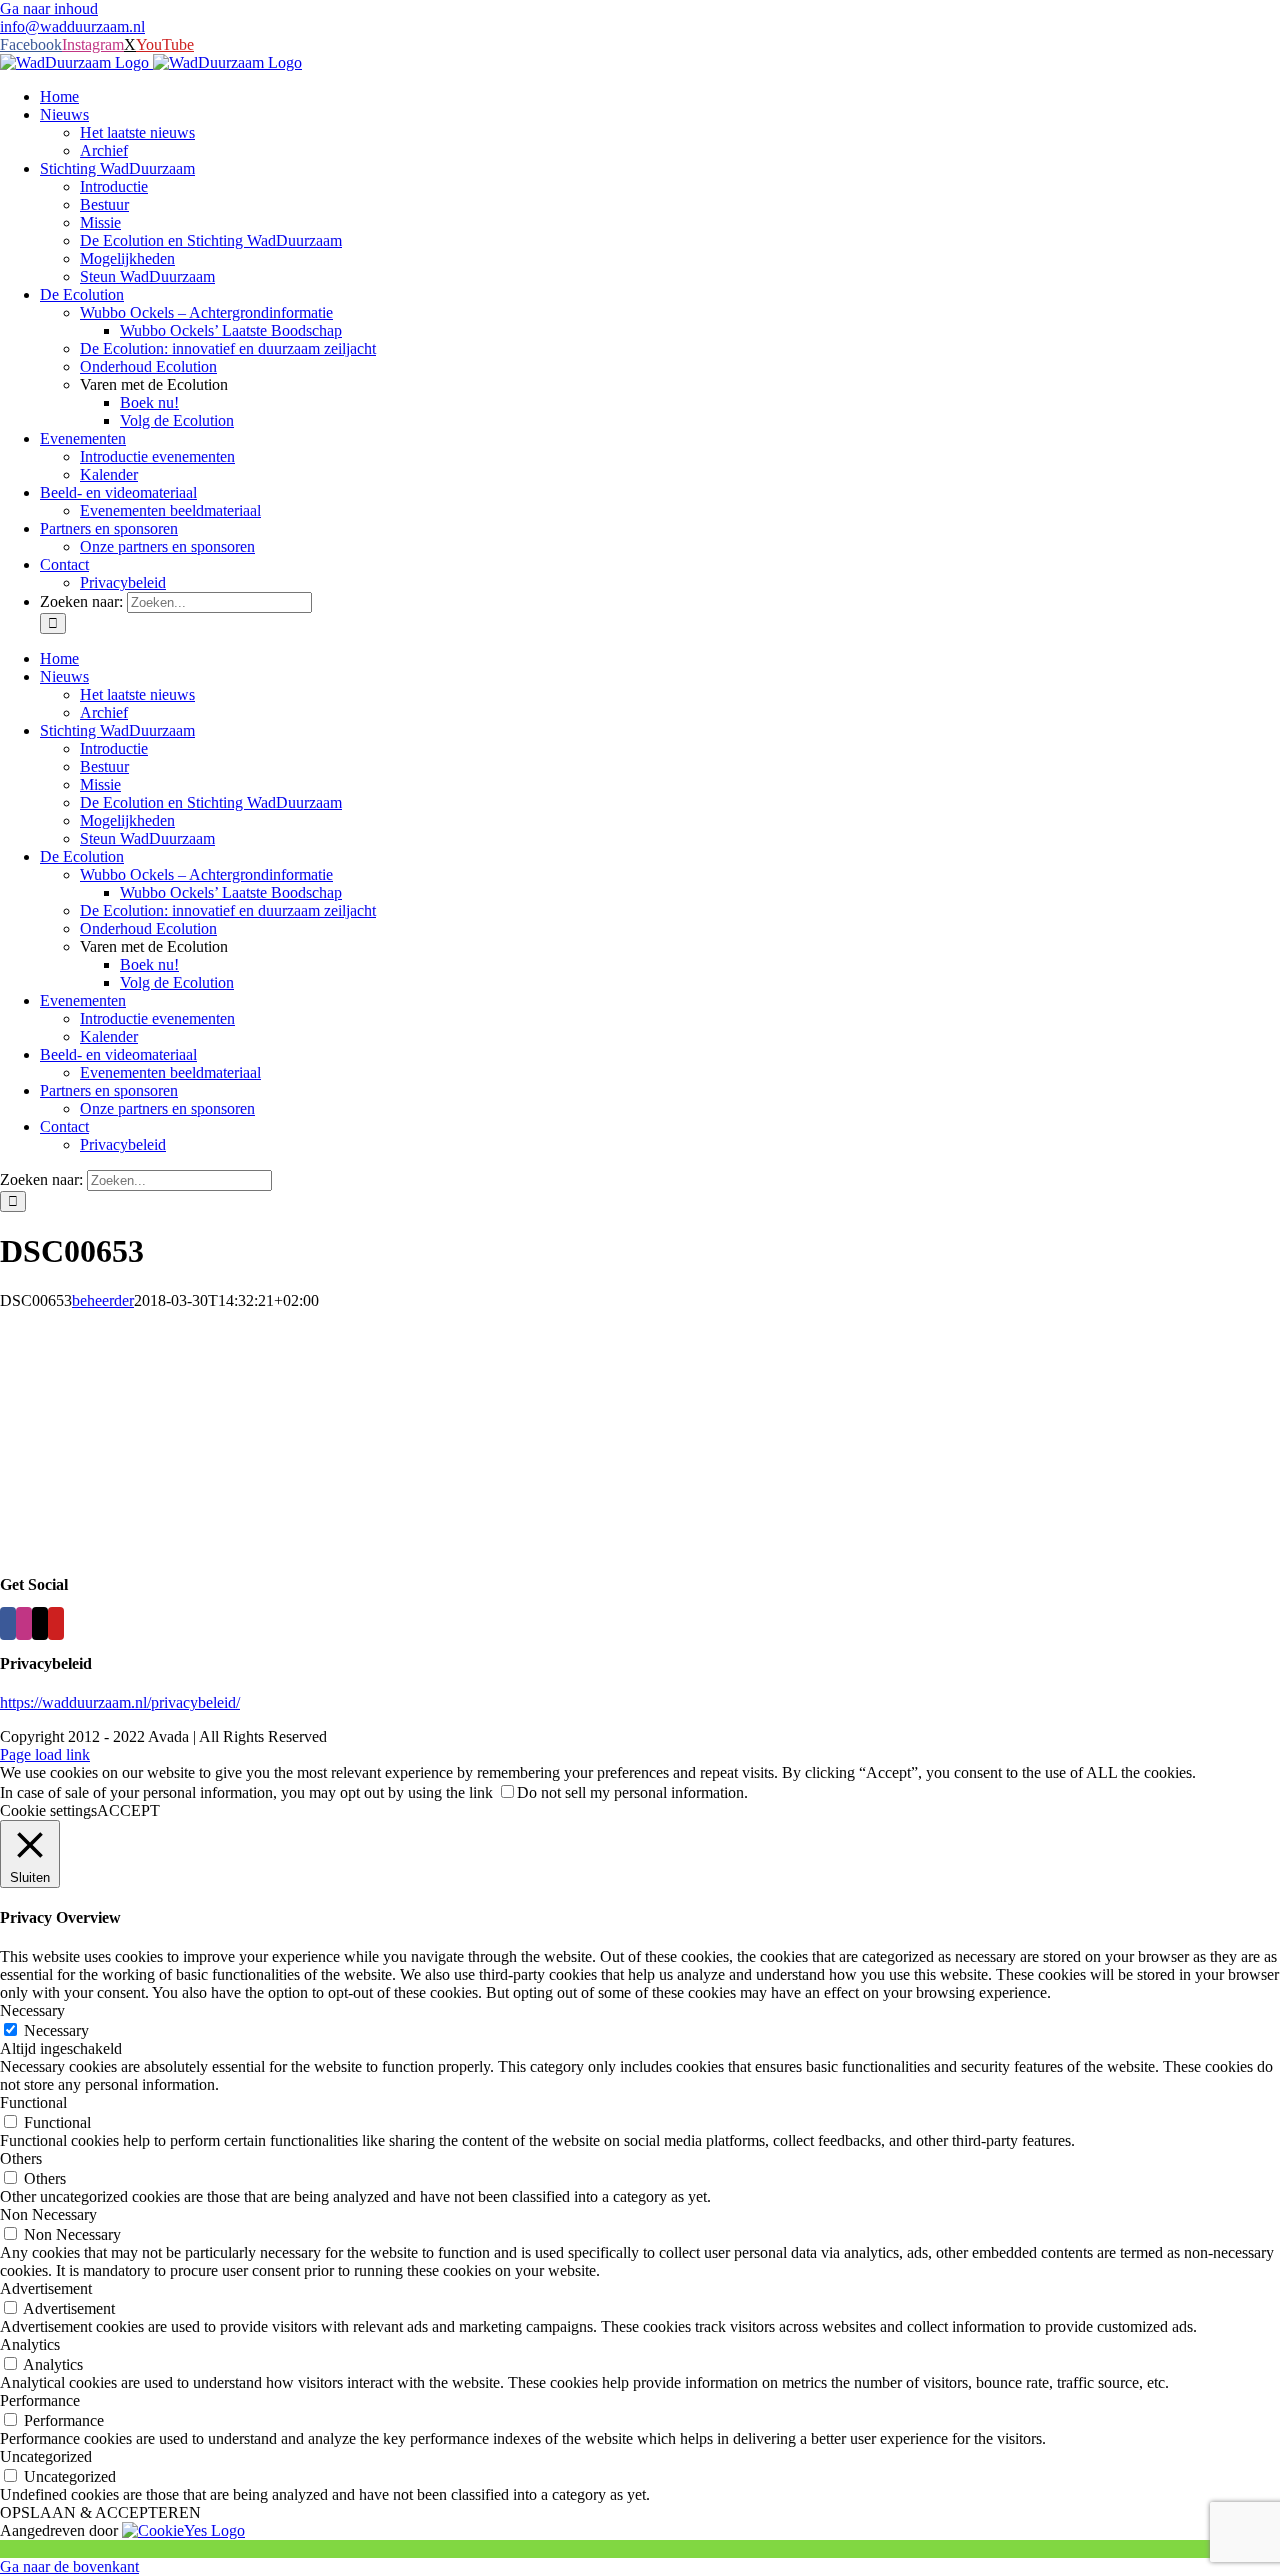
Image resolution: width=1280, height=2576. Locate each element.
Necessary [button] (32, 2010)
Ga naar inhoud (49, 8)
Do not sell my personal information (630, 1792)
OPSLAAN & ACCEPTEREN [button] (100, 2512)
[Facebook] (8, 1623)
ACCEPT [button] (128, 1810)
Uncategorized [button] (46, 2456)
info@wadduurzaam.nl (72, 26)
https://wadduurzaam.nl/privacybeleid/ (120, 1702)
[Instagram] (24, 1623)
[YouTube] (56, 1623)
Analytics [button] (30, 2344)
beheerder (103, 1300)
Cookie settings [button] (48, 1810)
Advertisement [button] (46, 2288)
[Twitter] (40, 1623)
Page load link (45, 1754)
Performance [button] (40, 2400)
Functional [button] (33, 2102)
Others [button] (21, 2158)
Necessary (56, 2030)
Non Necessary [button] (48, 2214)
